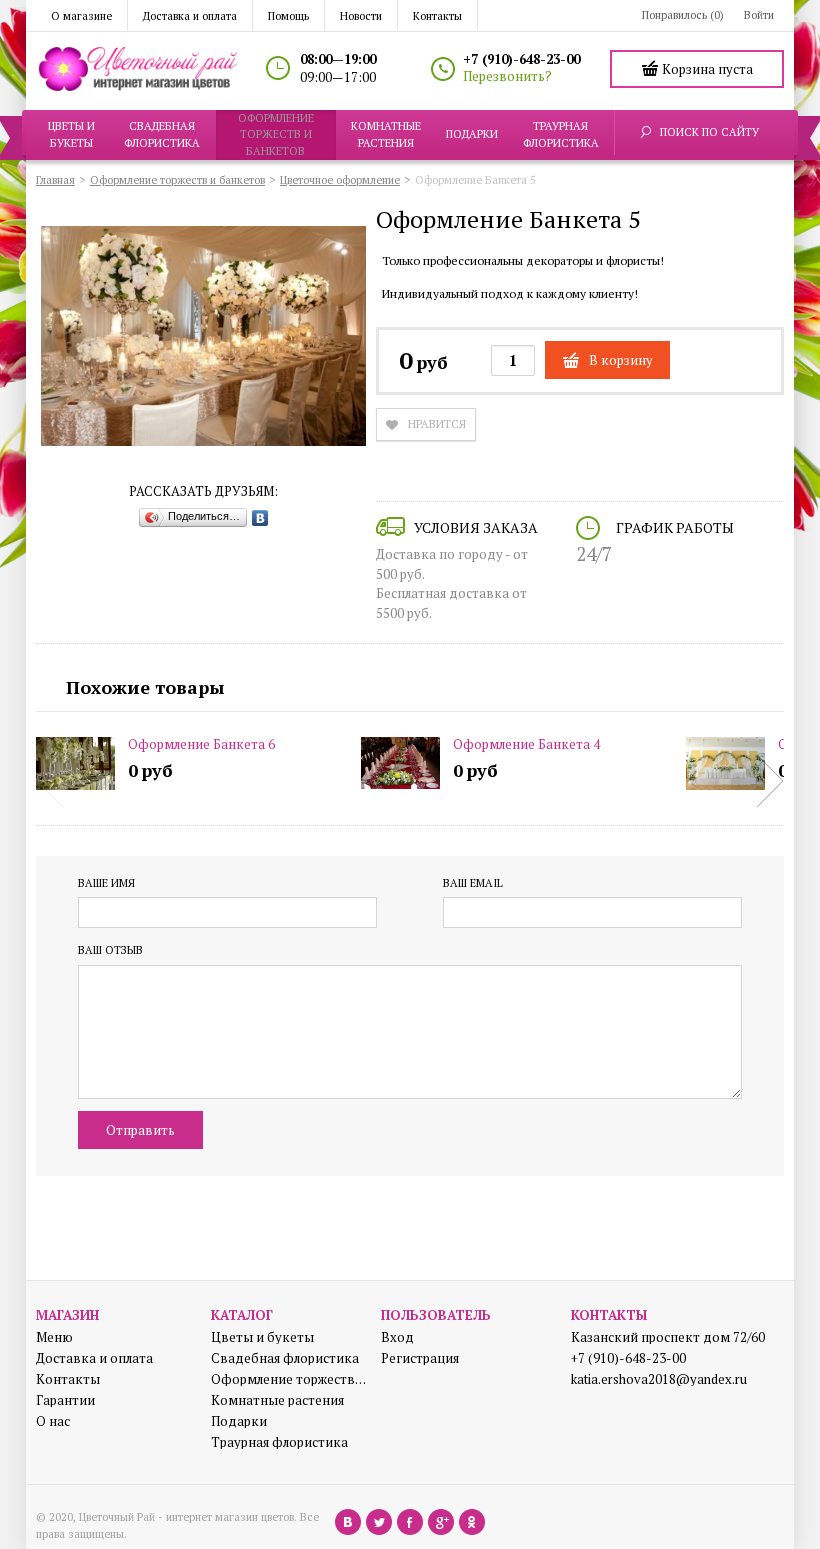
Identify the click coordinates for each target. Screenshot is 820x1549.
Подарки (239, 1421)
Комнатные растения (277, 1400)
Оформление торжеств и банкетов (288, 1379)
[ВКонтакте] (260, 518)
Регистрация (420, 1358)
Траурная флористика (279, 1442)
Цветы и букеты (262, 1337)
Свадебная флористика (285, 1358)
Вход (397, 1337)
